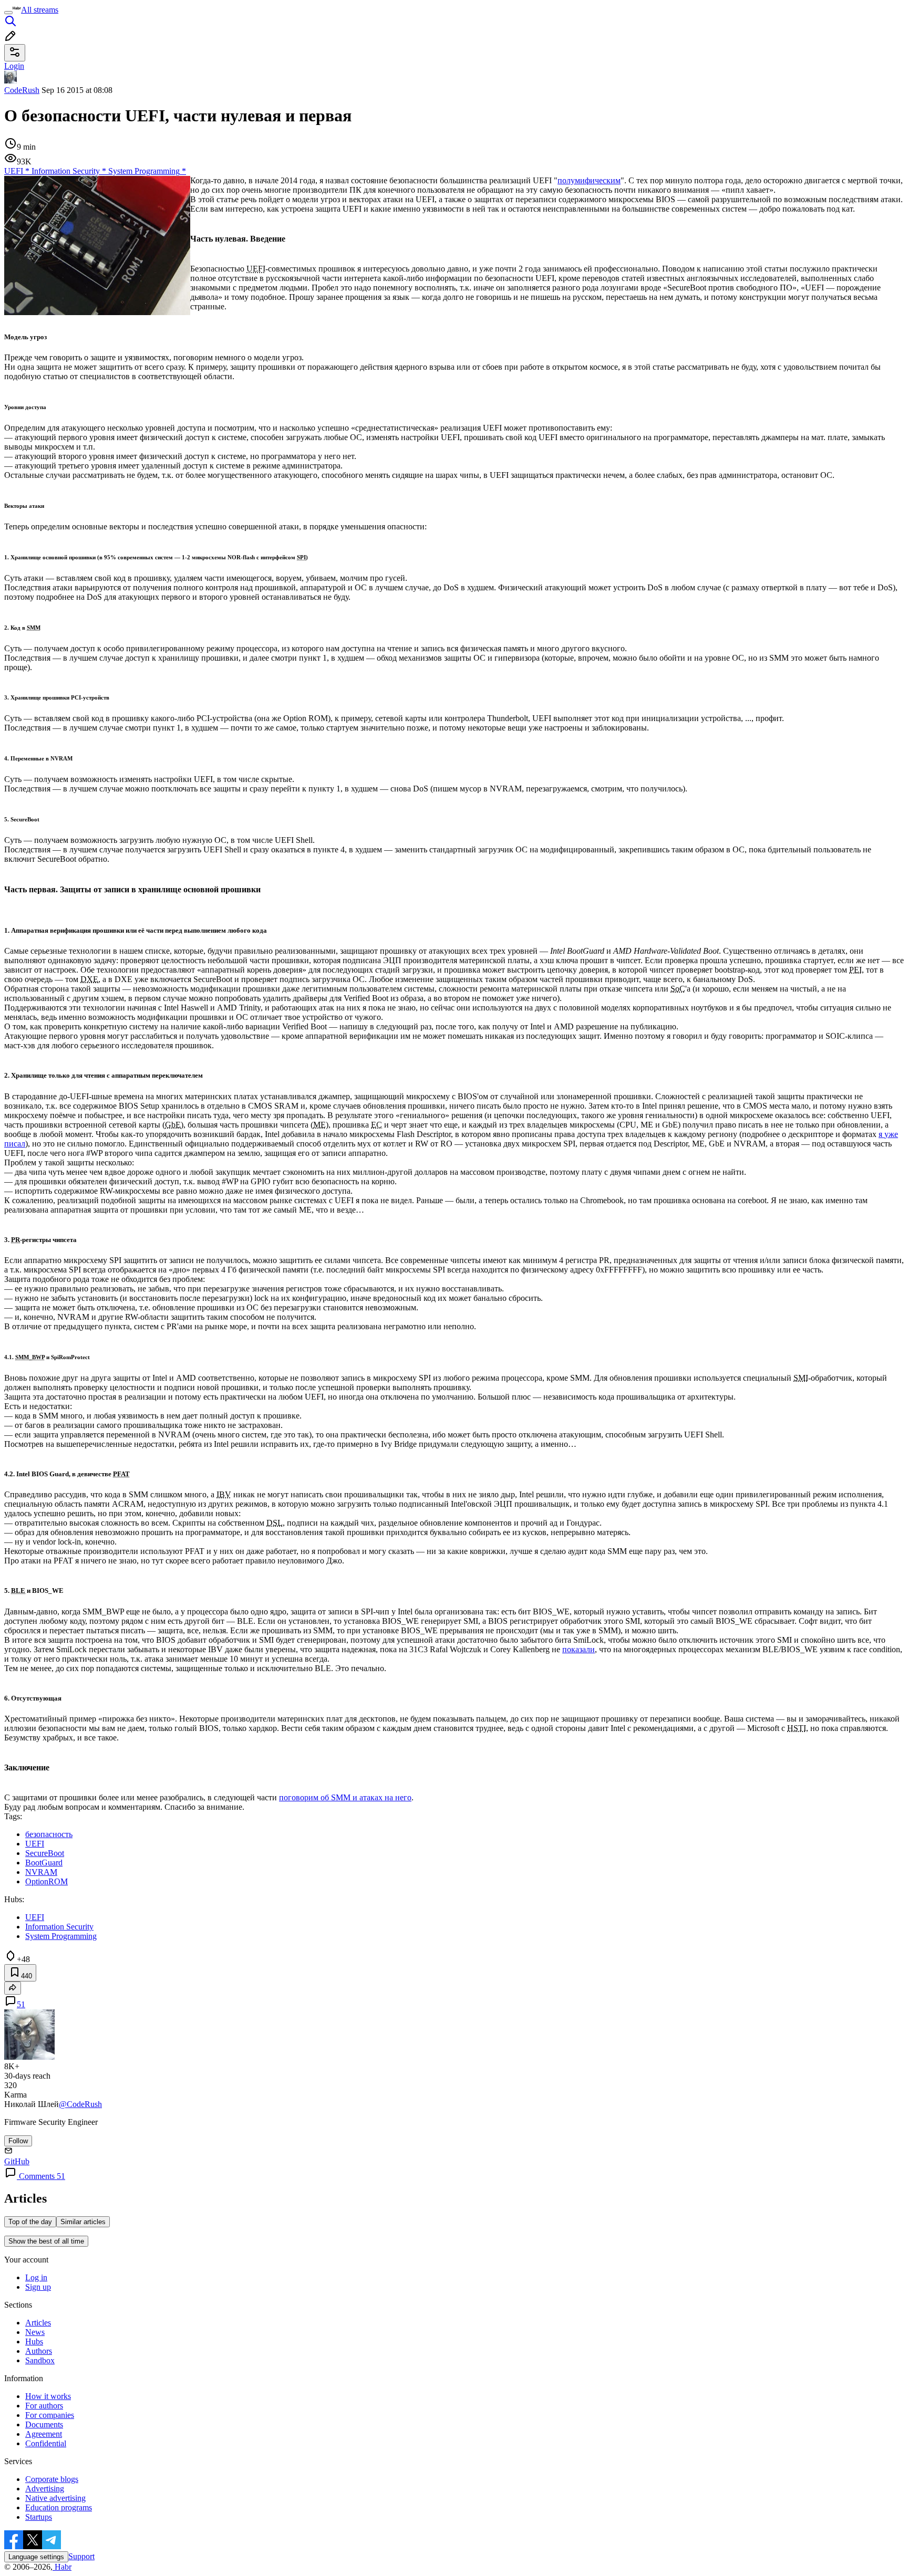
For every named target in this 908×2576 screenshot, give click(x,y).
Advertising (45, 2489)
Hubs (34, 2342)
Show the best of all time (46, 2241)
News (35, 2332)
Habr (62, 2567)
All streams (40, 10)
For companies (50, 2415)
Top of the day (30, 2222)
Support (81, 2556)
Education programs (59, 2507)
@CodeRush (80, 2104)
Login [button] (14, 66)
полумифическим (589, 180)
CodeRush (22, 90)
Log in (36, 2277)
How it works (48, 2396)
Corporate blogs (52, 2479)
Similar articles (83, 2222)
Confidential (46, 2443)
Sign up (38, 2287)
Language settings (36, 2557)
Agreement (44, 2434)
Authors (39, 2351)
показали (579, 1649)
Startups (39, 2517)
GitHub (17, 2161)
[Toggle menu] (8, 13)
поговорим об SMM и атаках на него (345, 1797)
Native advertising (55, 2498)
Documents (44, 2424)
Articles (38, 2323)
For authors (44, 2406)
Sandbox (40, 2360)
